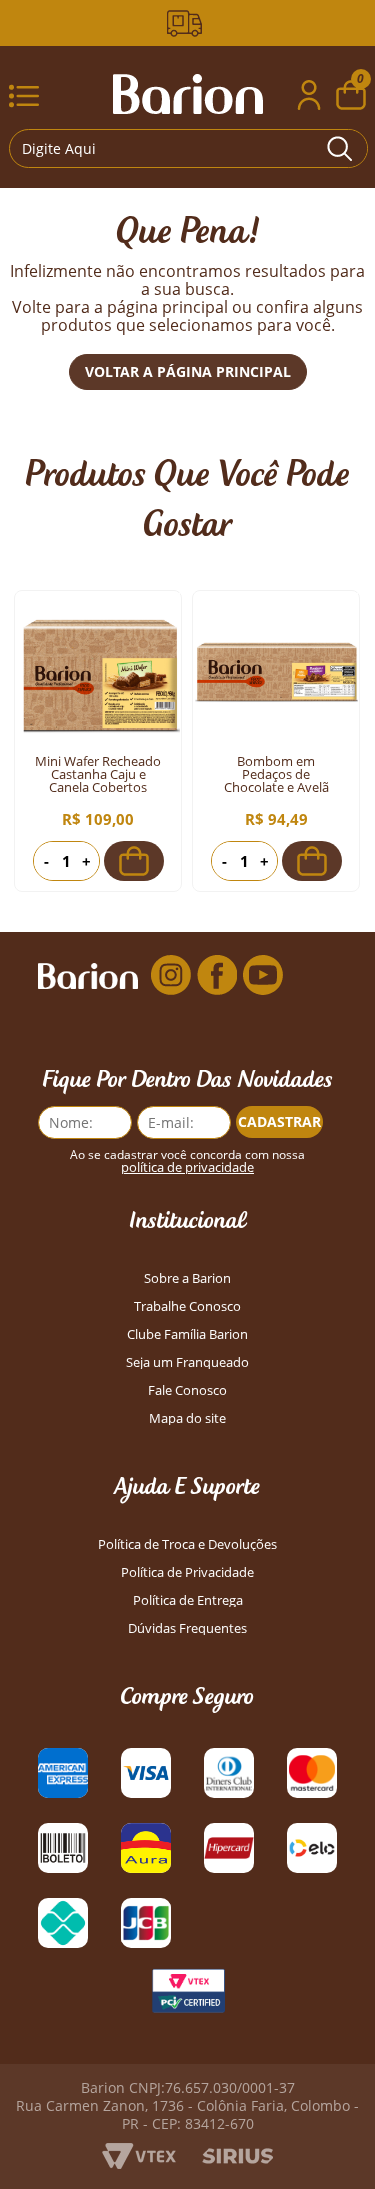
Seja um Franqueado (187, 1362)
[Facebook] (217, 975)
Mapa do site (187, 1418)
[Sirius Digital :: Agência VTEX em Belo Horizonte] (237, 2158)
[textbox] (188, 148)
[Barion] (188, 94)
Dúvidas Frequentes (187, 1628)
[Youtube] (263, 975)
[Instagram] (171, 975)
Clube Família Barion (187, 1334)
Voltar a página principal (188, 371)
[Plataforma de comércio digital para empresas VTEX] (139, 2163)
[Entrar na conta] (309, 97)
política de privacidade (187, 1167)
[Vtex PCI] (188, 1996)
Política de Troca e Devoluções (187, 1544)
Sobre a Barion (187, 1278)
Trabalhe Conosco (187, 1306)
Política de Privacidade (187, 1572)
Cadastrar (279, 1121)
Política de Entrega (188, 1600)
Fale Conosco (187, 1390)
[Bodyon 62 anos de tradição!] (188, 23)
